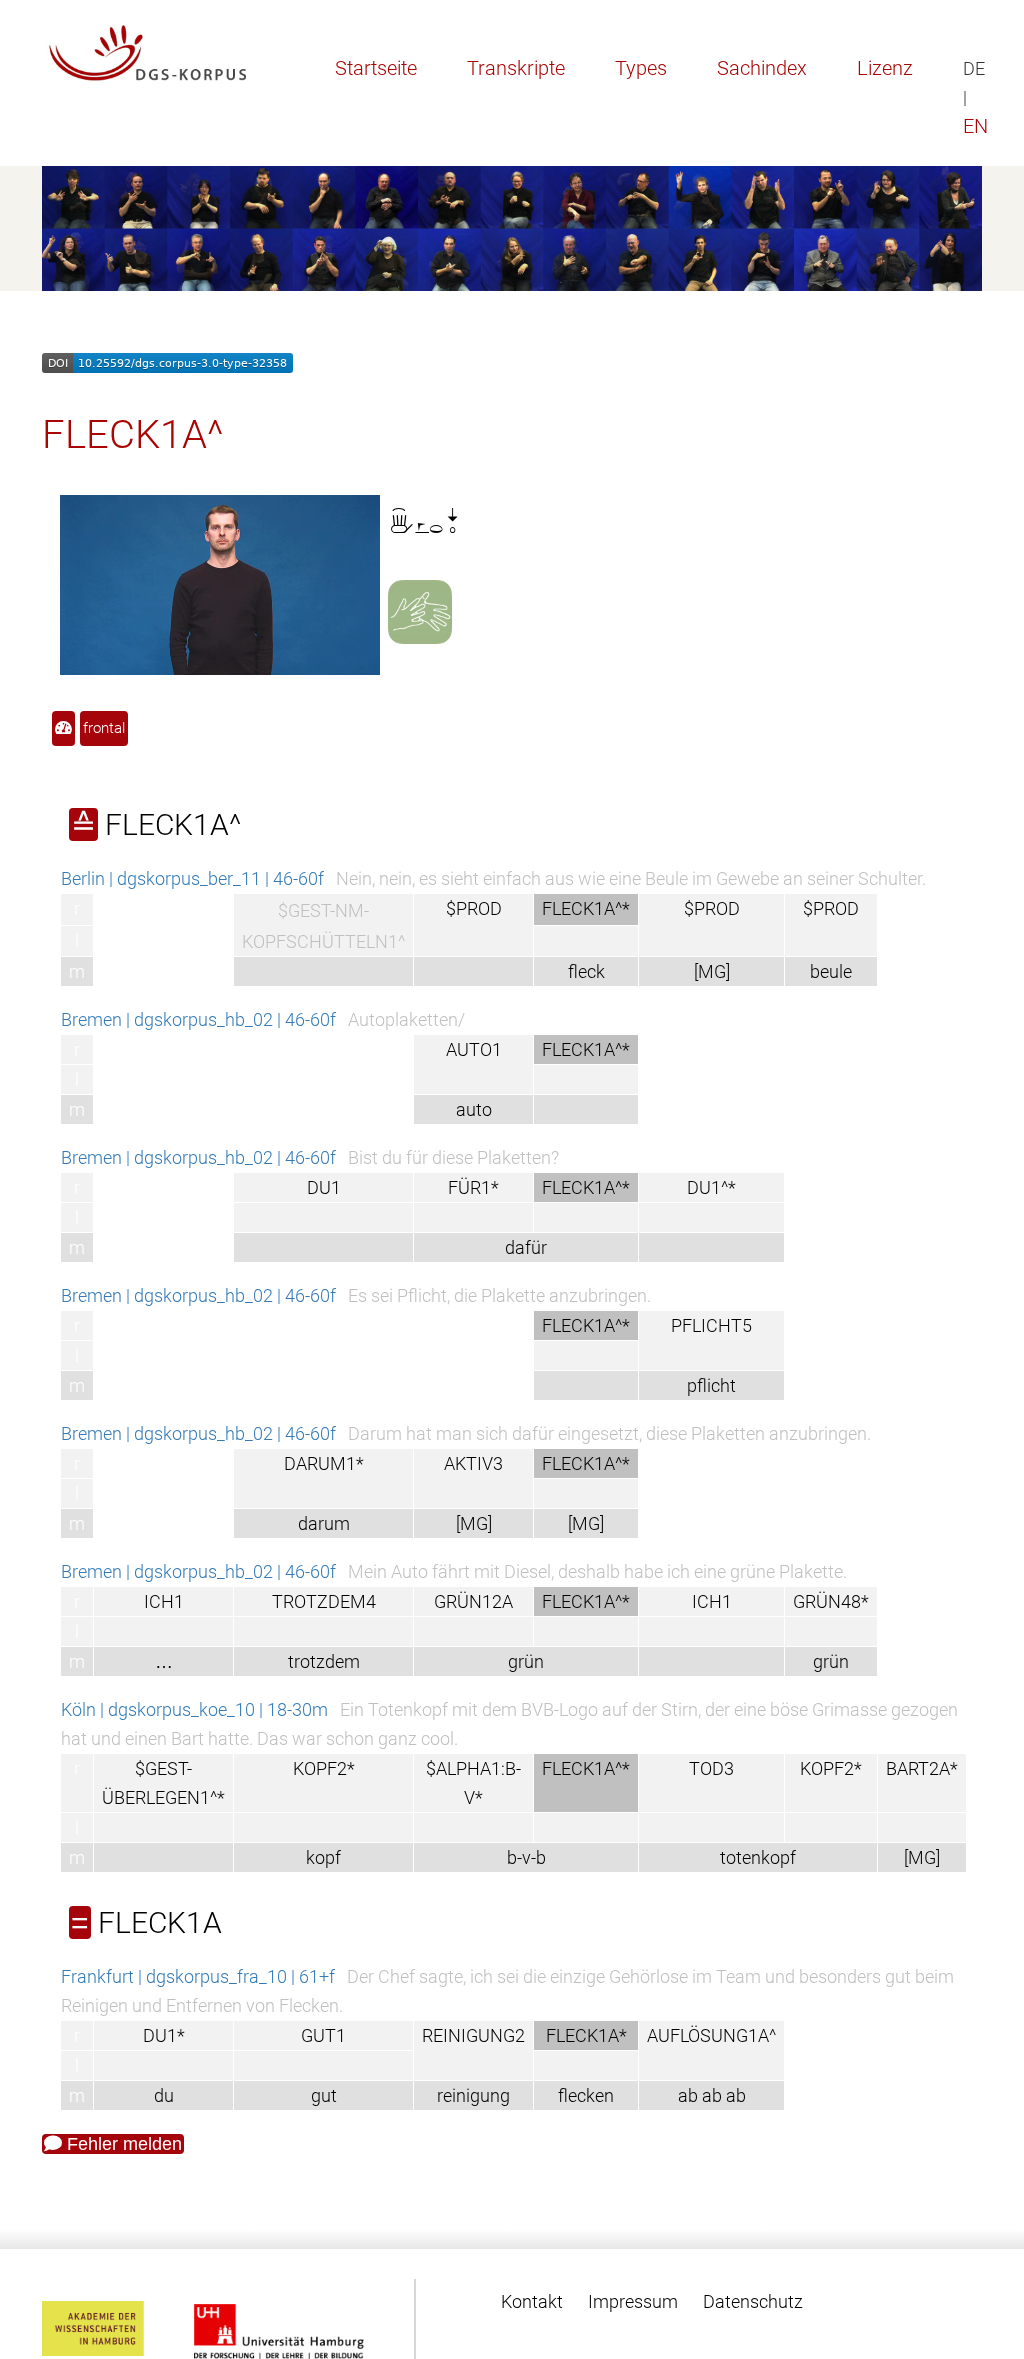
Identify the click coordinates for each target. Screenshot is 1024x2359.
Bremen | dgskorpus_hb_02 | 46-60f (198, 1019)
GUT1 (323, 2035)
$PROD (474, 908)
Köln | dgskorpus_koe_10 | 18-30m (194, 1709)
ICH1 (164, 1601)
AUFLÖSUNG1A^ (711, 2035)
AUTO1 (474, 1049)
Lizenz (885, 68)
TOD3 (711, 1768)
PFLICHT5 (711, 1325)
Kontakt (532, 2301)
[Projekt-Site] (148, 53)
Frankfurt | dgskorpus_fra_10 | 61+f (198, 1976)
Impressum (633, 2301)
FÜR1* (473, 1187)
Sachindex (762, 68)
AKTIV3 (473, 1463)
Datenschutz (753, 2301)
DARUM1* (324, 1463)
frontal (104, 728)
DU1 (324, 1187)
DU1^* (711, 1187)
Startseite (376, 68)
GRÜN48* (831, 1601)
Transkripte (516, 68)
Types (641, 68)
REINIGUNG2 (473, 2035)
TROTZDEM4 (324, 1601)
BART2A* (922, 1768)
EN (975, 126)
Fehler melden (122, 2144)
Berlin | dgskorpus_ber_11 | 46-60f (192, 878)
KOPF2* (324, 1768)
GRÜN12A (473, 1601)
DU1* (164, 2035)
